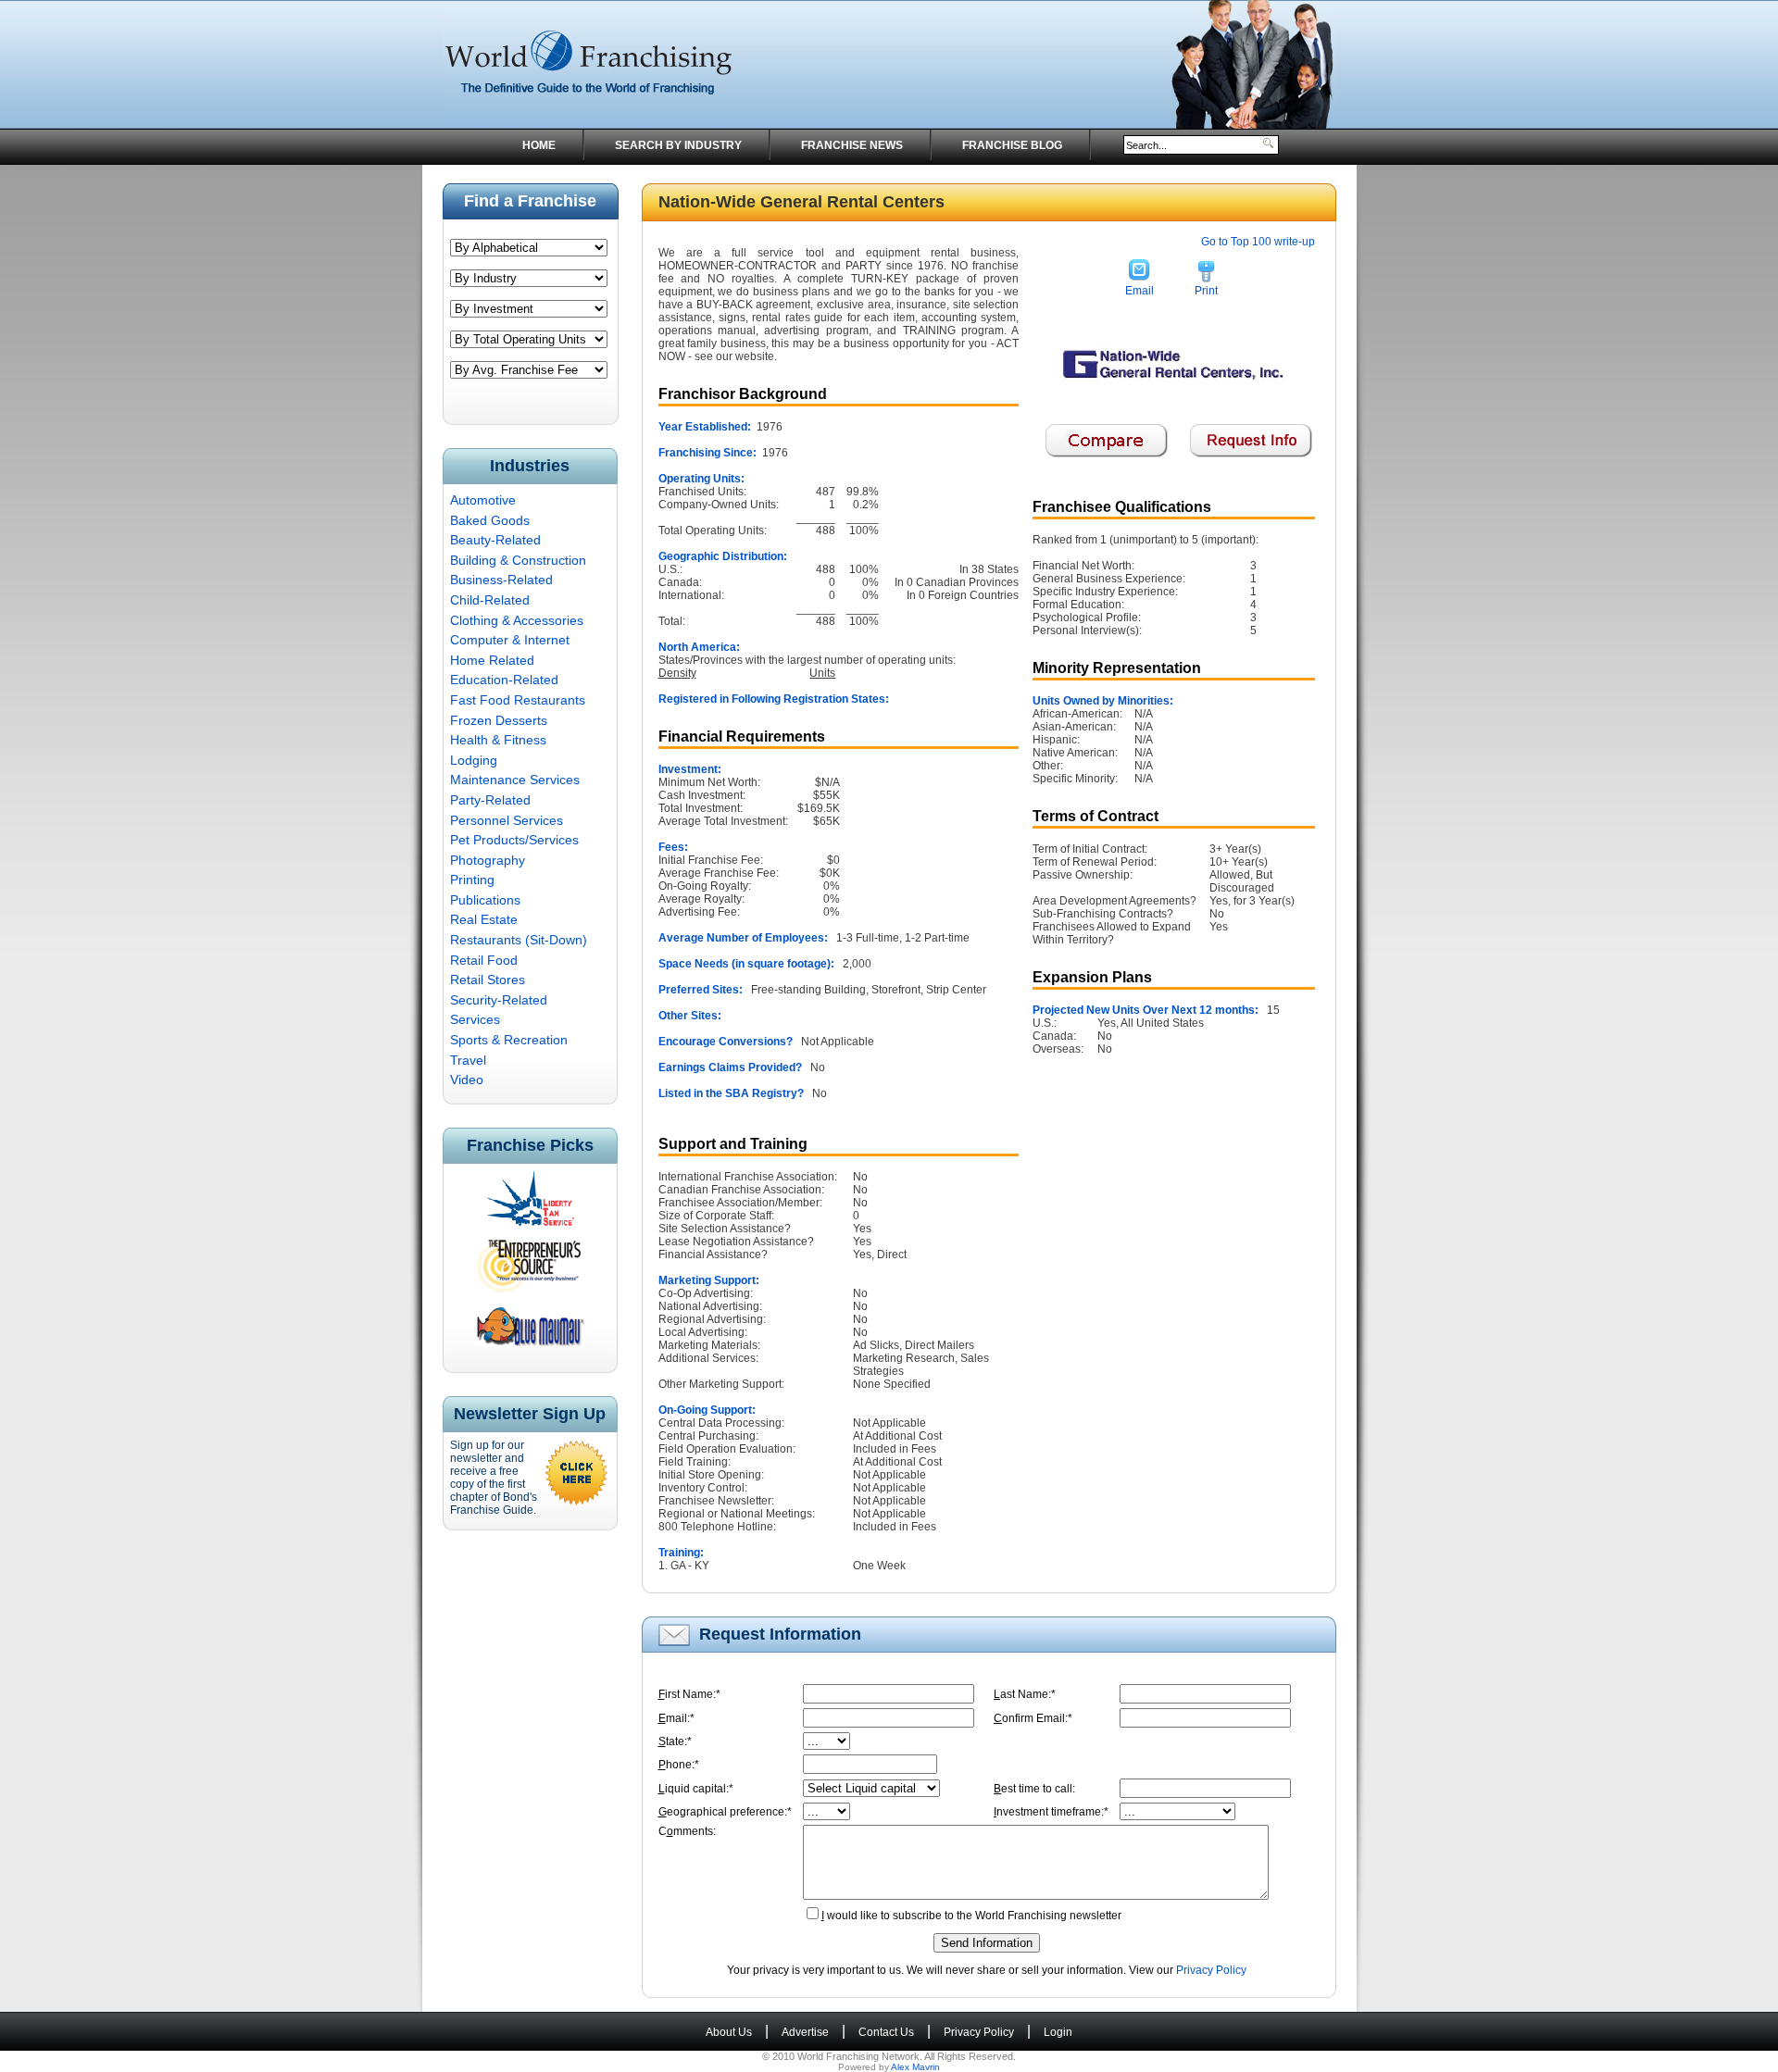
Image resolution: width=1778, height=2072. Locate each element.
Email (1139, 291)
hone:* (679, 1765)
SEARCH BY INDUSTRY (678, 145)
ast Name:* (1025, 1694)
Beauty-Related (495, 540)
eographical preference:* (725, 1812)
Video (467, 1080)
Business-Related (501, 580)
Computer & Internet (510, 640)
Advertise (805, 2032)
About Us (729, 2032)
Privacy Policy (1211, 1970)
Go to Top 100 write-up (1258, 242)
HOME (539, 145)
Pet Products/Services (514, 840)
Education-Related (504, 680)
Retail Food (484, 960)
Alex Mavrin (915, 2067)
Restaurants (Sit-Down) (519, 940)
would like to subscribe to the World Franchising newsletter (971, 1916)
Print (1206, 291)
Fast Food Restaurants (518, 700)
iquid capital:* (696, 1789)
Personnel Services (507, 820)
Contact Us (886, 2032)
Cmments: (687, 1831)
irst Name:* (689, 1694)
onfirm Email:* (1033, 1718)
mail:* (676, 1718)
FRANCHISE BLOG (1012, 145)
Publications (485, 900)
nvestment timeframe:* (1051, 1812)
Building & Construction (518, 560)
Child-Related (490, 600)
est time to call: (1034, 1789)
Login (1058, 2032)
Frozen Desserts (499, 720)
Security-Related (499, 1000)
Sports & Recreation (509, 1040)
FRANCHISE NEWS (852, 145)
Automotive (483, 500)
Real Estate (484, 919)
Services (475, 1019)
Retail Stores (488, 980)
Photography (488, 860)
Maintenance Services (515, 780)
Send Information (987, 1943)
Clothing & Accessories (517, 620)
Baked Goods (490, 520)
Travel (468, 1060)
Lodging (474, 760)
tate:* (675, 1741)
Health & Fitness (498, 740)
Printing (472, 880)
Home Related (492, 660)
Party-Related (490, 800)
